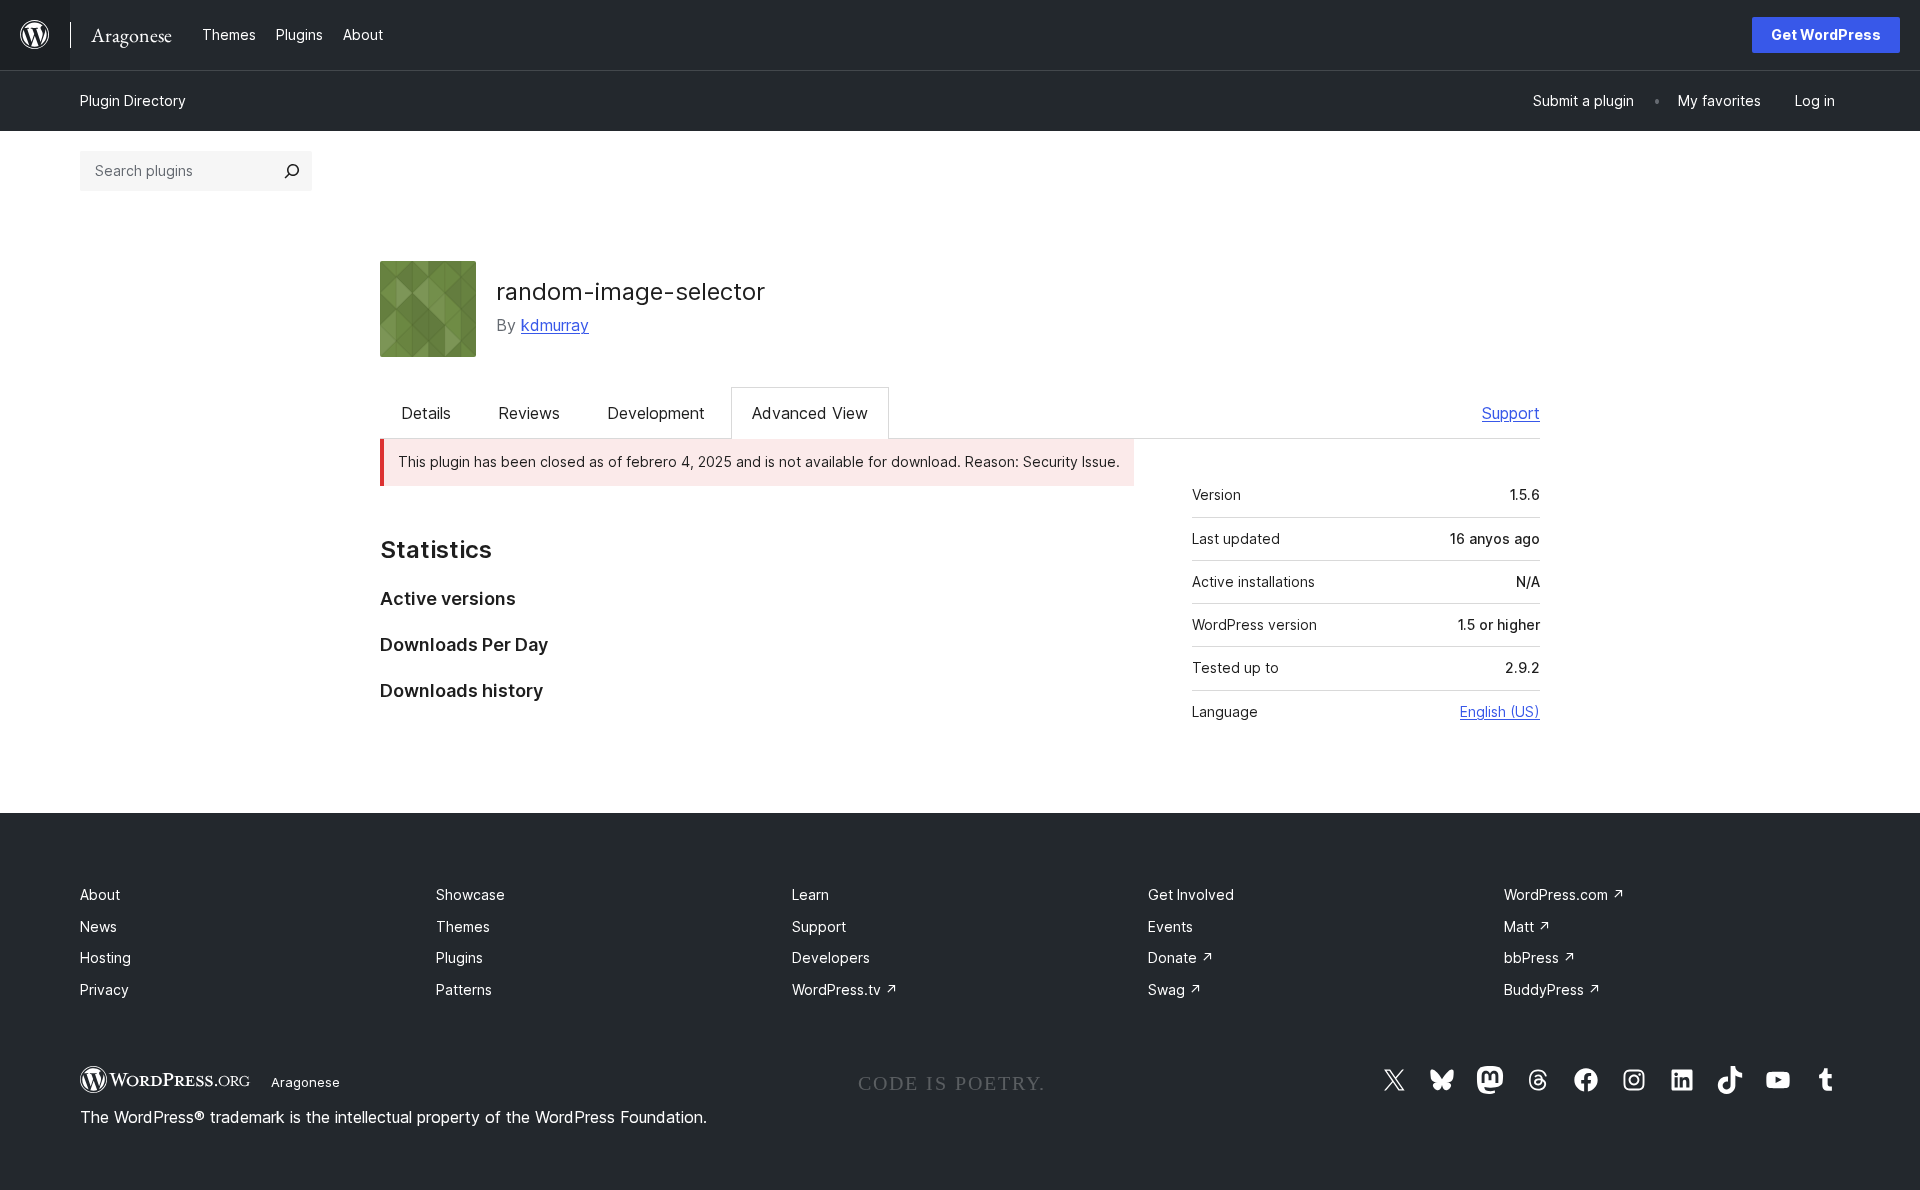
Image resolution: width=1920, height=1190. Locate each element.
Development (656, 413)
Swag (1175, 989)
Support (1511, 413)
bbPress (1540, 957)
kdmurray (555, 325)
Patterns (464, 989)
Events (1170, 926)
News (98, 926)
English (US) (1500, 711)
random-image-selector (630, 291)
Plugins (459, 957)
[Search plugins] (292, 171)
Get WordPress (1826, 34)
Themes (463, 926)
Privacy (104, 989)
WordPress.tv (845, 989)
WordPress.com (1564, 894)
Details (426, 413)
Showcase (470, 894)
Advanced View (810, 413)
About (100, 894)
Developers (831, 957)
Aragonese (305, 1082)
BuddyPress (1552, 989)
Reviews (529, 413)
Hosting (105, 957)
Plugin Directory (133, 100)
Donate (1181, 957)
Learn (810, 894)
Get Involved (1191, 894)
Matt (1527, 926)
